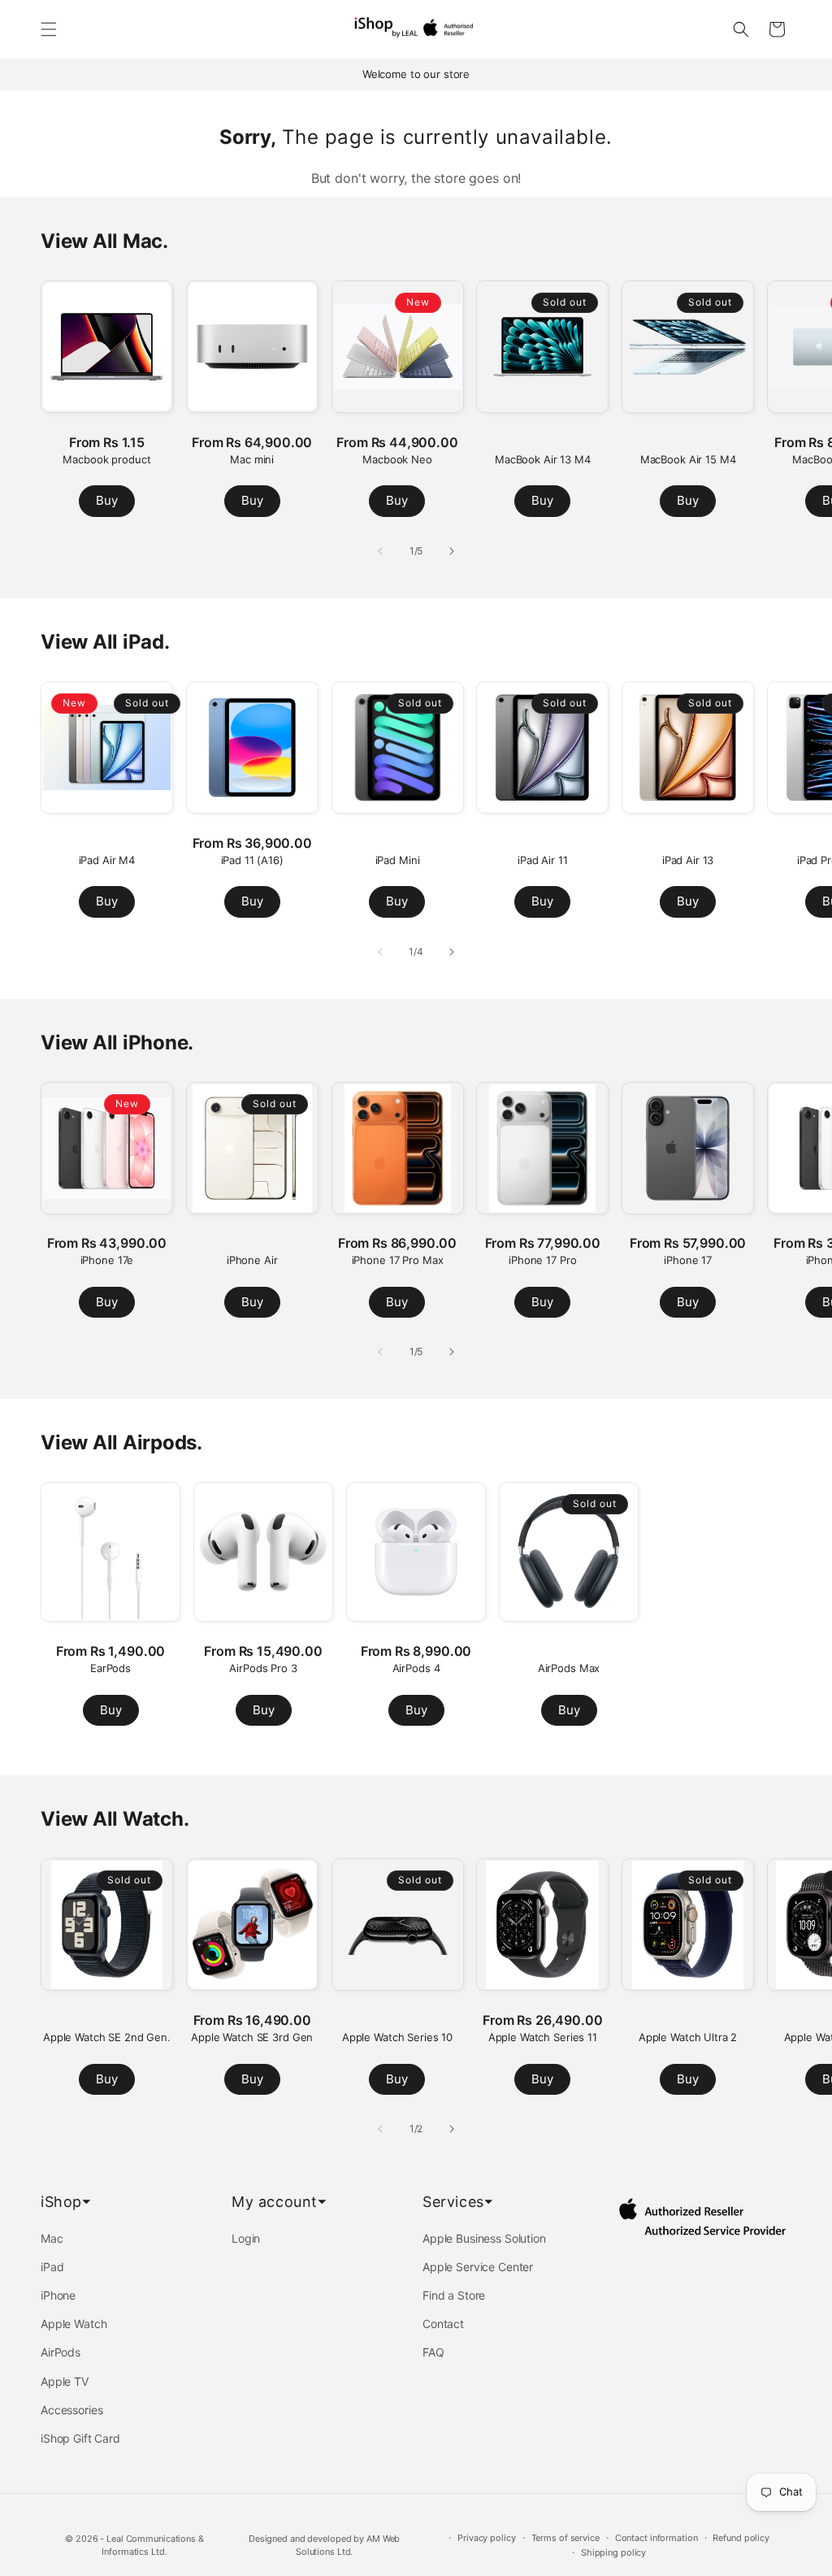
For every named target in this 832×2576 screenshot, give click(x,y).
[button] (49, 29)
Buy (107, 500)
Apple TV (65, 2381)
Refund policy (741, 2538)
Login (246, 2238)
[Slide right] (452, 551)
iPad (52, 2267)
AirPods (61, 2352)
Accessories (71, 2410)
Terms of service (565, 2538)
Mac (52, 2238)
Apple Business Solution (484, 2238)
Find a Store (454, 2295)
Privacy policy (486, 2538)
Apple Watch (74, 2324)
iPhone (58, 2295)
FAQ (433, 2352)
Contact (443, 2324)
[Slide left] (380, 551)
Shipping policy (613, 2552)
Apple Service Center (478, 2267)
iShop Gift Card (80, 2438)
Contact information (656, 2538)
